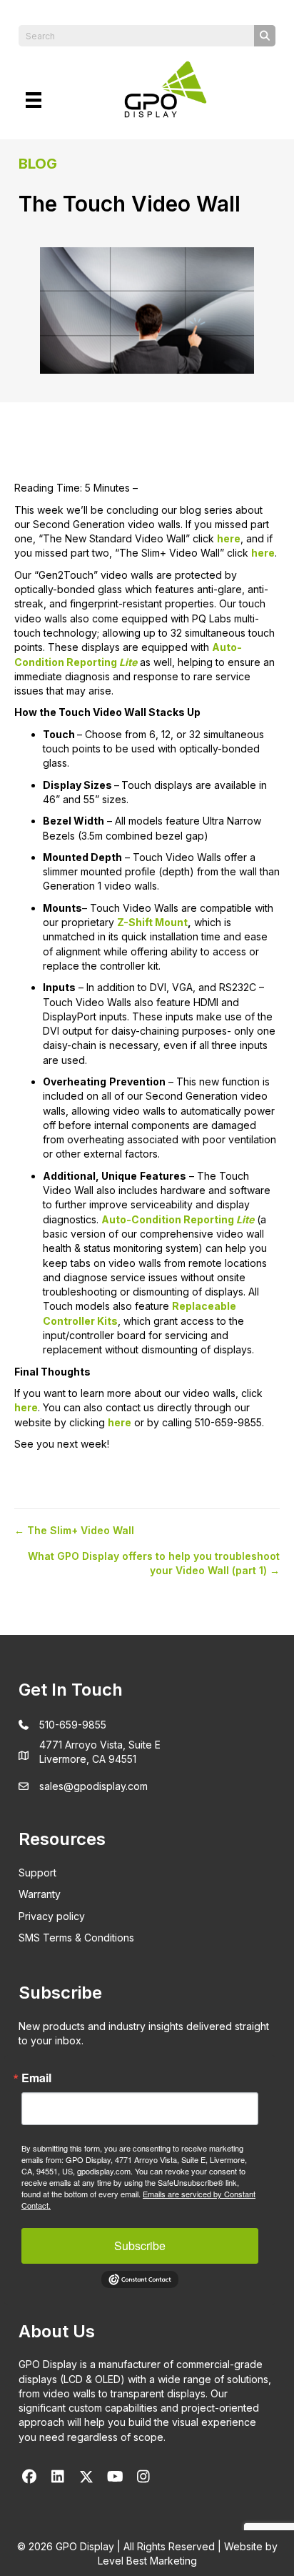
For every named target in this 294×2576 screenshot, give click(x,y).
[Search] (265, 36)
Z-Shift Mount (152, 922)
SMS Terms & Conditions (76, 1938)
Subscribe (140, 2246)
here (229, 538)
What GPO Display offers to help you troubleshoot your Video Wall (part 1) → (154, 1563)
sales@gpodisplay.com (93, 1786)
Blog (38, 164)
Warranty (40, 1894)
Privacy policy (52, 1916)
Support (37, 1873)
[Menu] (34, 100)
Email (36, 2078)
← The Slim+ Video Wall (74, 1530)
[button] (29, 2477)
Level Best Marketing (147, 2561)
